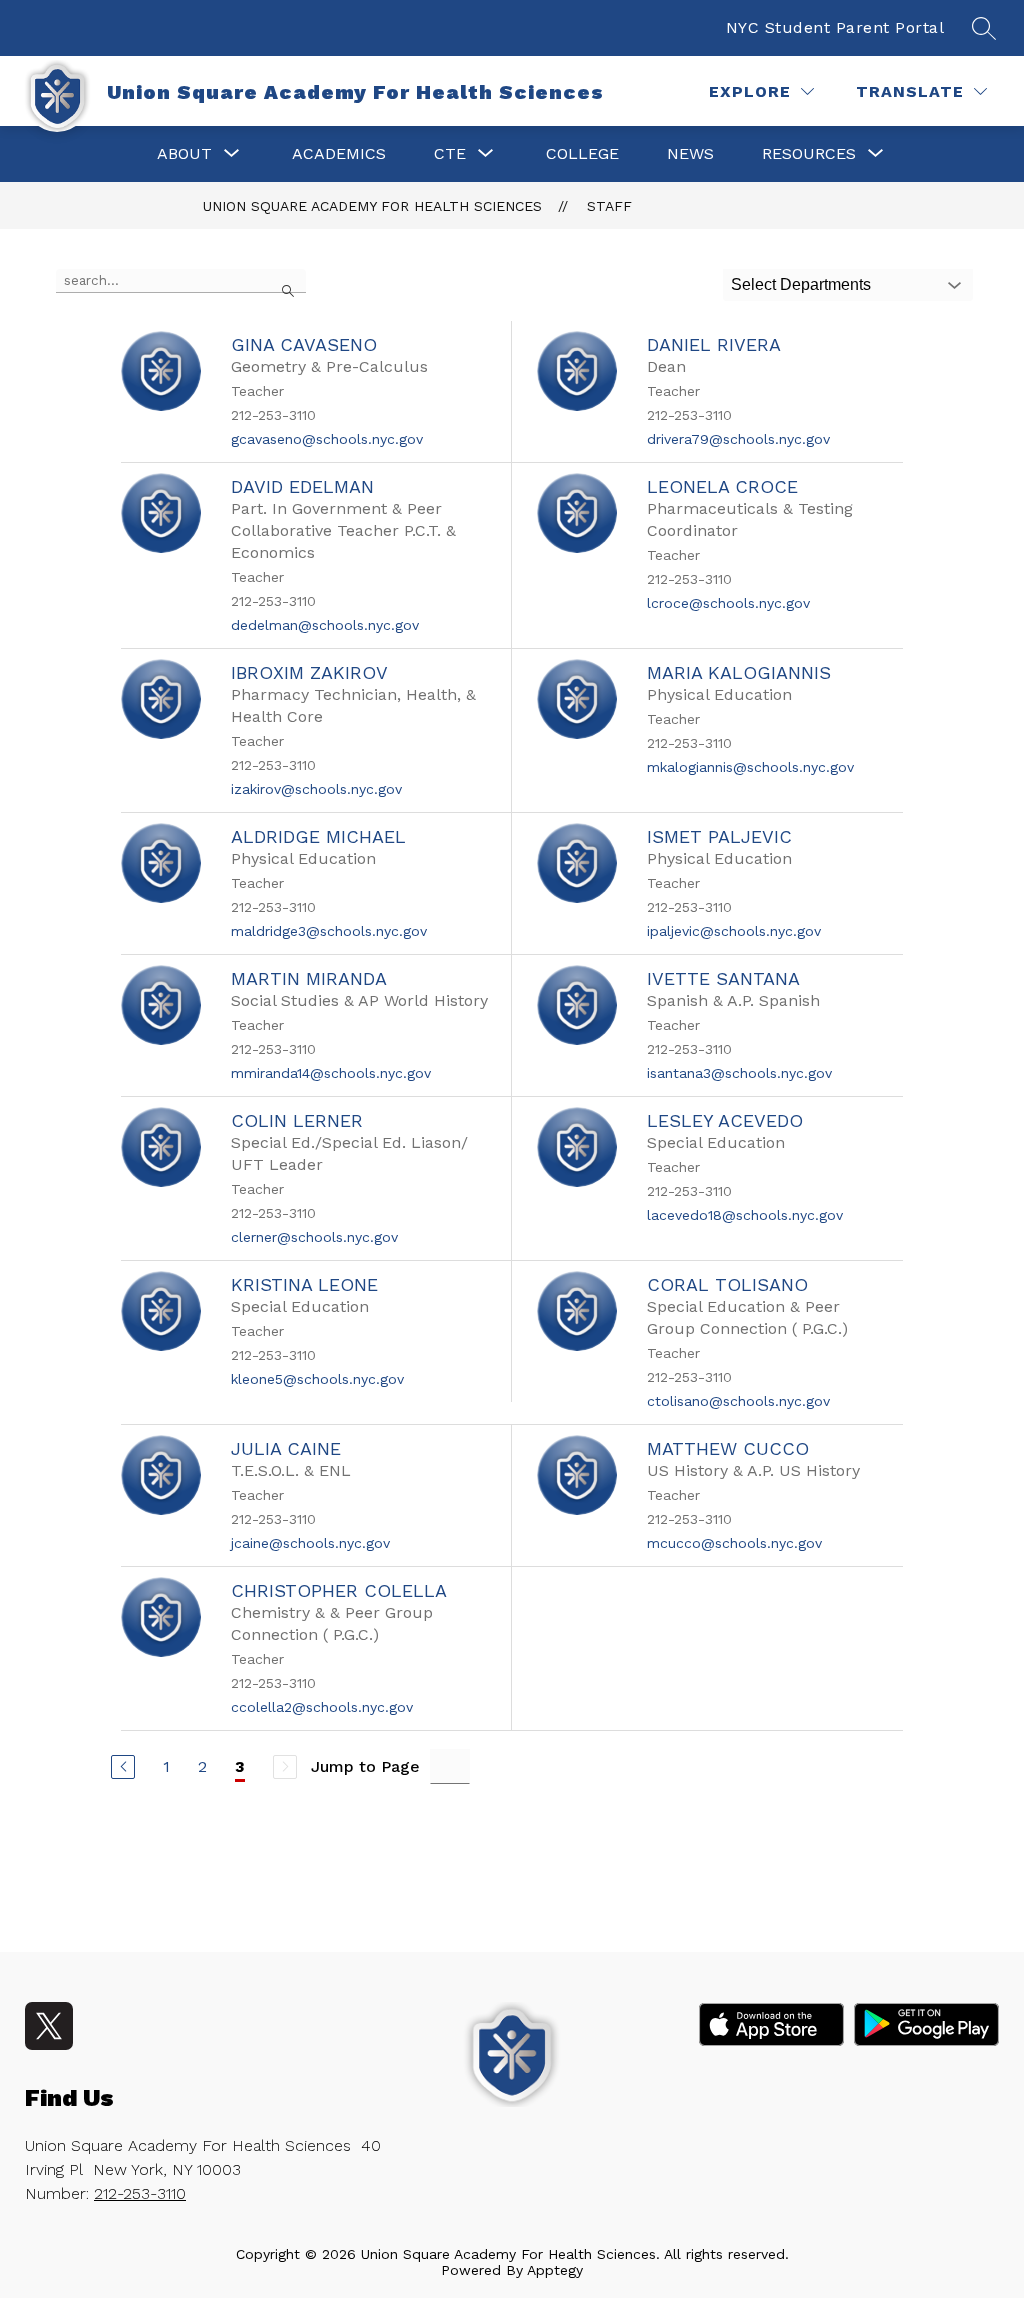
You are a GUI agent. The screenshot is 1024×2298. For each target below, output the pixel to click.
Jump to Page (365, 1766)
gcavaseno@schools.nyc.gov (327, 439)
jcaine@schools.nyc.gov (310, 1543)
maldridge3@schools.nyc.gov (329, 931)
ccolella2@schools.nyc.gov (322, 1707)
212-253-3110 (140, 2193)
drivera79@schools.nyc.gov (738, 439)
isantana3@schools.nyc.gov (739, 1073)
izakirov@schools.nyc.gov (316, 789)
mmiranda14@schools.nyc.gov (331, 1073)
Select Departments (801, 284)
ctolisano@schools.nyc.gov (738, 1401)
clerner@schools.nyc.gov (314, 1237)
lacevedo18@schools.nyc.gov (745, 1215)
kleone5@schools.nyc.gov (317, 1379)
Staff (609, 206)
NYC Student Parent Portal (835, 27)
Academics (339, 153)
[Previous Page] (123, 1767)
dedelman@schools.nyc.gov (325, 625)
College (582, 153)
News (690, 153)
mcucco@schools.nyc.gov (734, 1543)
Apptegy (555, 2270)
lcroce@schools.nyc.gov (728, 603)
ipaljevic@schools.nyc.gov (734, 931)
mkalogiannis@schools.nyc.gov (750, 767)
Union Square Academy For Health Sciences (372, 206)
